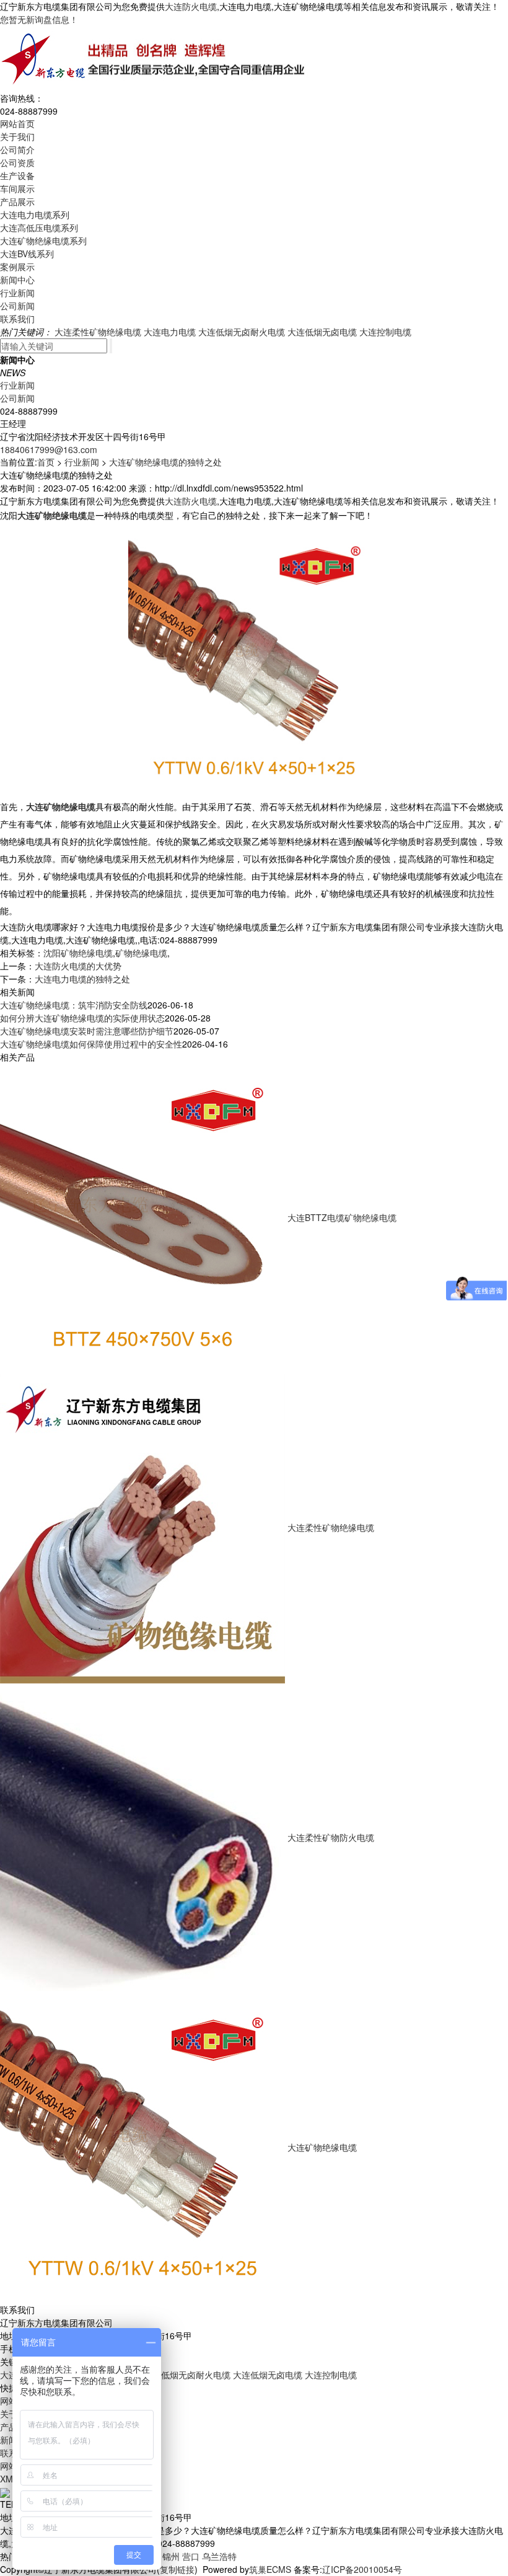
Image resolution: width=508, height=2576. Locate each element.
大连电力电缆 (170, 332)
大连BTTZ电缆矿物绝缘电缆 (342, 1217)
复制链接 (177, 2569)
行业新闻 (17, 293)
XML (9, 2479)
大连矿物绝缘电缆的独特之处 (165, 462)
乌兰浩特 (219, 2556)
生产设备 (17, 175)
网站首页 (17, 123)
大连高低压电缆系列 (39, 227)
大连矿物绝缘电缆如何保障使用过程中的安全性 (91, 1044)
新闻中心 (17, 280)
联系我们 (17, 319)
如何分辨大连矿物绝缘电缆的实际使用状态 (82, 1018)
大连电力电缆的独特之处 (82, 979)
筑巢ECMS (270, 2569)
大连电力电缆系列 (35, 214)
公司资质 (17, 162)
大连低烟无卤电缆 (322, 332)
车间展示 (17, 188)
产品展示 (17, 201)
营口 (191, 2556)
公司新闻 (17, 306)
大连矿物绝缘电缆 (322, 2147)
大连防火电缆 (191, 6)
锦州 (171, 2556)
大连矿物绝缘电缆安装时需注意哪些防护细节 (87, 1031)
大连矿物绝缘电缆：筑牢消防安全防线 (74, 1005)
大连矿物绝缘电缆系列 (43, 240)
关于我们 (17, 136)
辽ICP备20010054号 (362, 2569)
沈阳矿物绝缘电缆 (78, 953)
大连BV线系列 (27, 254)
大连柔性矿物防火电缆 (331, 1837)
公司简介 (17, 149)
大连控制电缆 (385, 332)
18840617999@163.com (49, 449)
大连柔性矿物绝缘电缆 (98, 332)
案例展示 (17, 267)
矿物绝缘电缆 (141, 953)
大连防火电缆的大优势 (78, 966)
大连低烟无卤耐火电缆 (242, 332)
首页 (46, 462)
